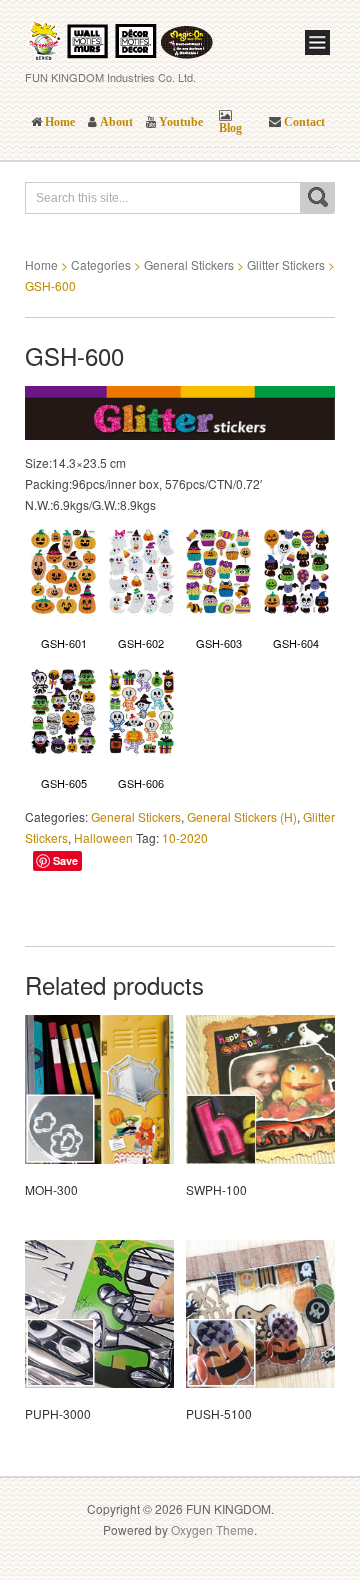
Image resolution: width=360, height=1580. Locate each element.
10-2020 (185, 837)
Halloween (103, 837)
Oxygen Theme (212, 1529)
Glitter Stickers (286, 264)
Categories (101, 264)
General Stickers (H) (242, 816)
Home (41, 264)
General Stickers (189, 264)
